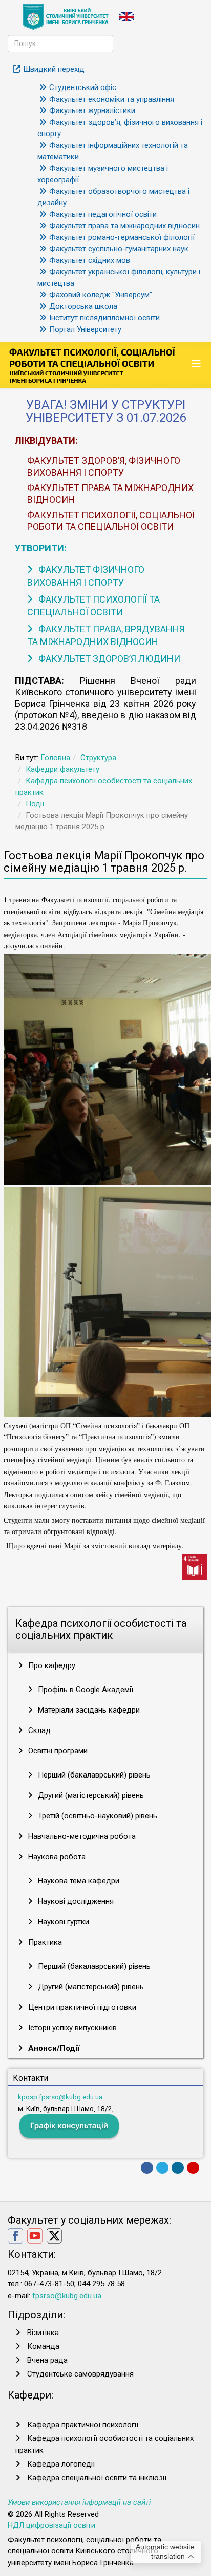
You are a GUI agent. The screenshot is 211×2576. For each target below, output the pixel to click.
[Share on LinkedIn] (178, 2168)
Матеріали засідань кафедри (88, 1710)
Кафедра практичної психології (83, 2425)
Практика (44, 1942)
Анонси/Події (53, 2048)
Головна (55, 758)
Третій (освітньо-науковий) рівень (97, 1816)
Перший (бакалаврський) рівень (93, 1775)
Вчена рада (47, 2360)
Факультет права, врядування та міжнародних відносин (106, 635)
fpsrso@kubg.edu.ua (67, 2296)
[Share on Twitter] (162, 2168)
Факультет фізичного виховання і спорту (86, 576)
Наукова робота (56, 1857)
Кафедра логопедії (61, 2464)
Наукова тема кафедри (78, 1881)
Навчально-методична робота (81, 1836)
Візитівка (43, 2333)
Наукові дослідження (75, 1901)
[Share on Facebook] (147, 2168)
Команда (43, 2346)
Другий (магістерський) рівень (90, 1795)
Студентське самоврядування (80, 2374)
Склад (38, 1730)
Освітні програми (57, 1751)
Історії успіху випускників (71, 2028)
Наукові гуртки (62, 1922)
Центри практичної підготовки (81, 2007)
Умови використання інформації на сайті (79, 2502)
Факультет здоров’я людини (108, 659)
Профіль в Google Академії (85, 1690)
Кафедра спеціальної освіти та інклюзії (97, 2478)
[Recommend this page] (193, 2168)
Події (35, 804)
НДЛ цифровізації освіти (51, 2525)
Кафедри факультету (62, 769)
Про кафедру (51, 1665)
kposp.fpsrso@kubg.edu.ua (60, 2097)
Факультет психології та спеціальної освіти (93, 606)
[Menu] (197, 364)
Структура (98, 758)
